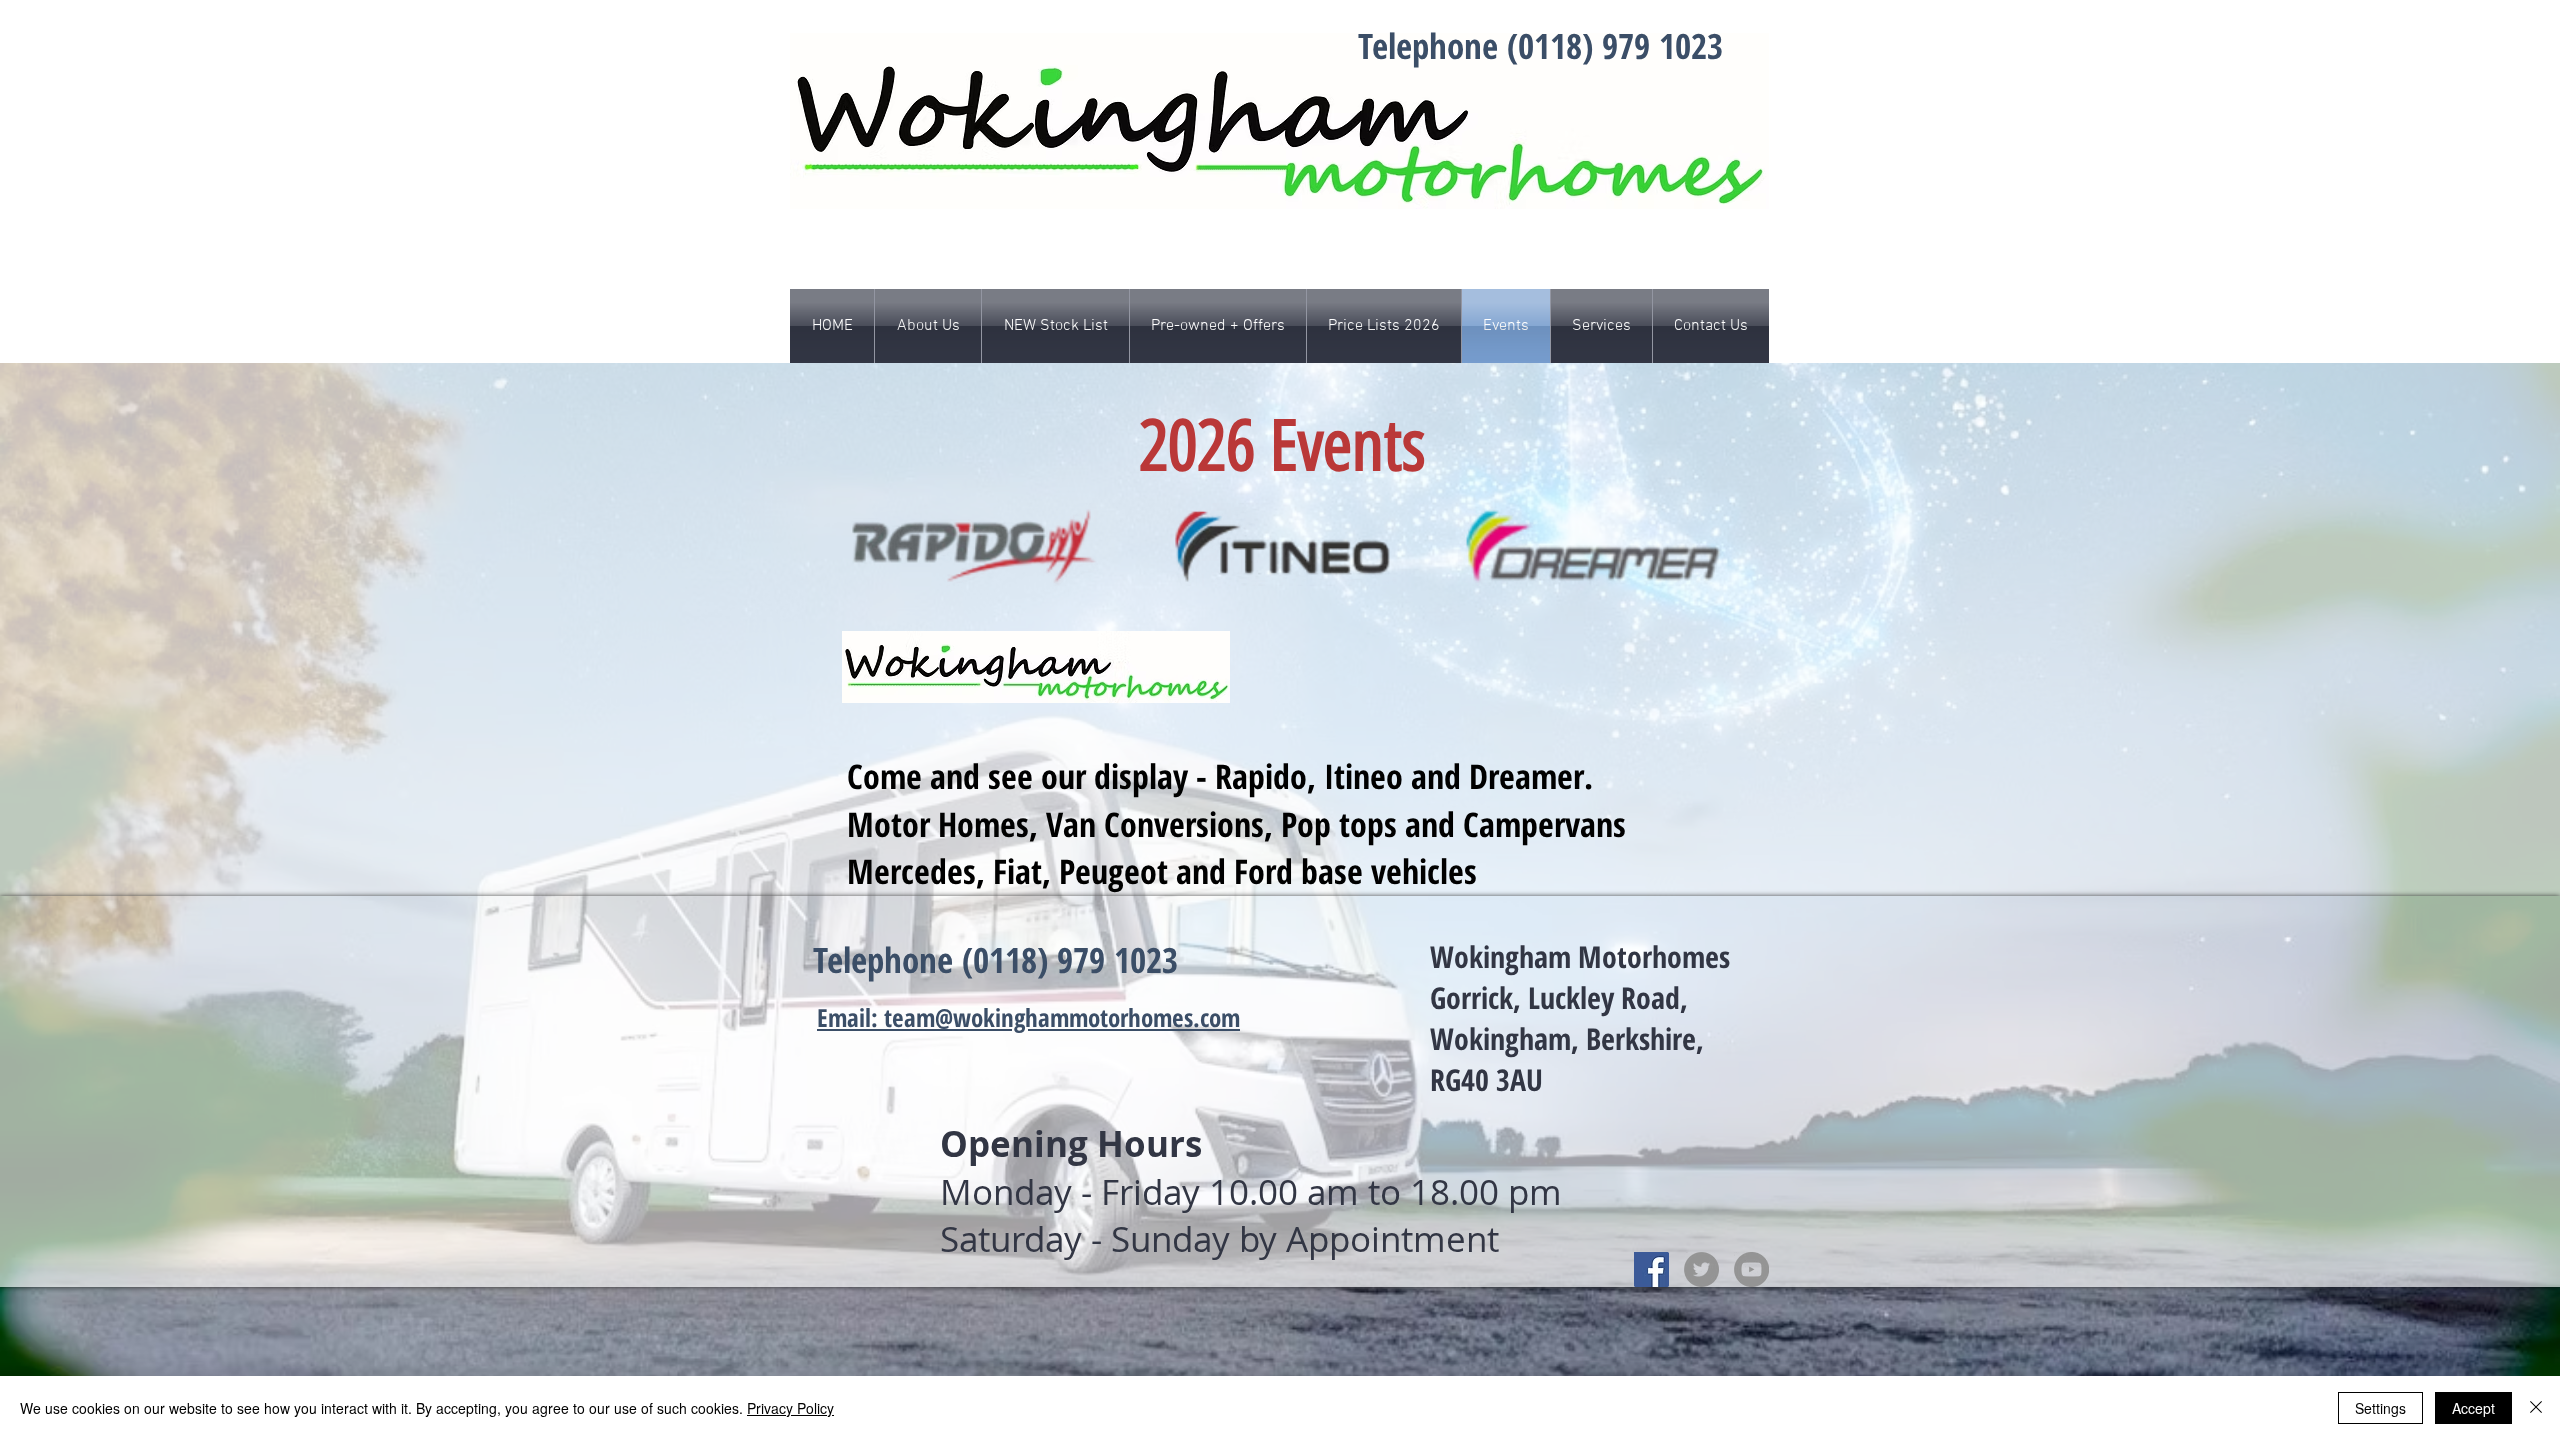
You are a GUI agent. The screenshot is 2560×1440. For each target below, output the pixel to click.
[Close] (2536, 1408)
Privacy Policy (790, 1408)
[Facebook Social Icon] (1651, 1269)
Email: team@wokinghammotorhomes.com (1028, 1017)
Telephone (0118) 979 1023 (1540, 45)
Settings (2380, 1408)
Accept (2473, 1408)
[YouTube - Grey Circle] (1751, 1269)
